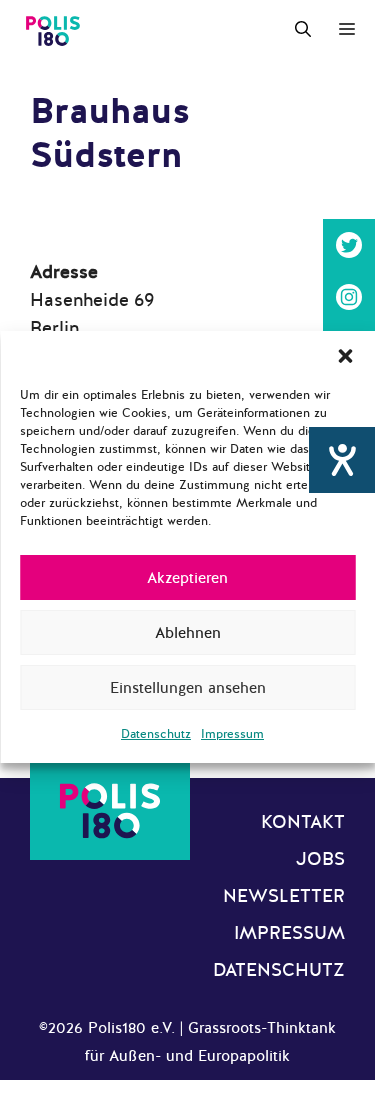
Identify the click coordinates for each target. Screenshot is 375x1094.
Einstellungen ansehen (188, 688)
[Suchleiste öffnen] (303, 30)
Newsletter (284, 896)
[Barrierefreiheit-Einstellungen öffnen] (342, 460)
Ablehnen (188, 633)
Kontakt (303, 822)
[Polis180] (53, 30)
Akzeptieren (187, 578)
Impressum (232, 734)
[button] (345, 356)
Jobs (320, 859)
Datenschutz (156, 734)
